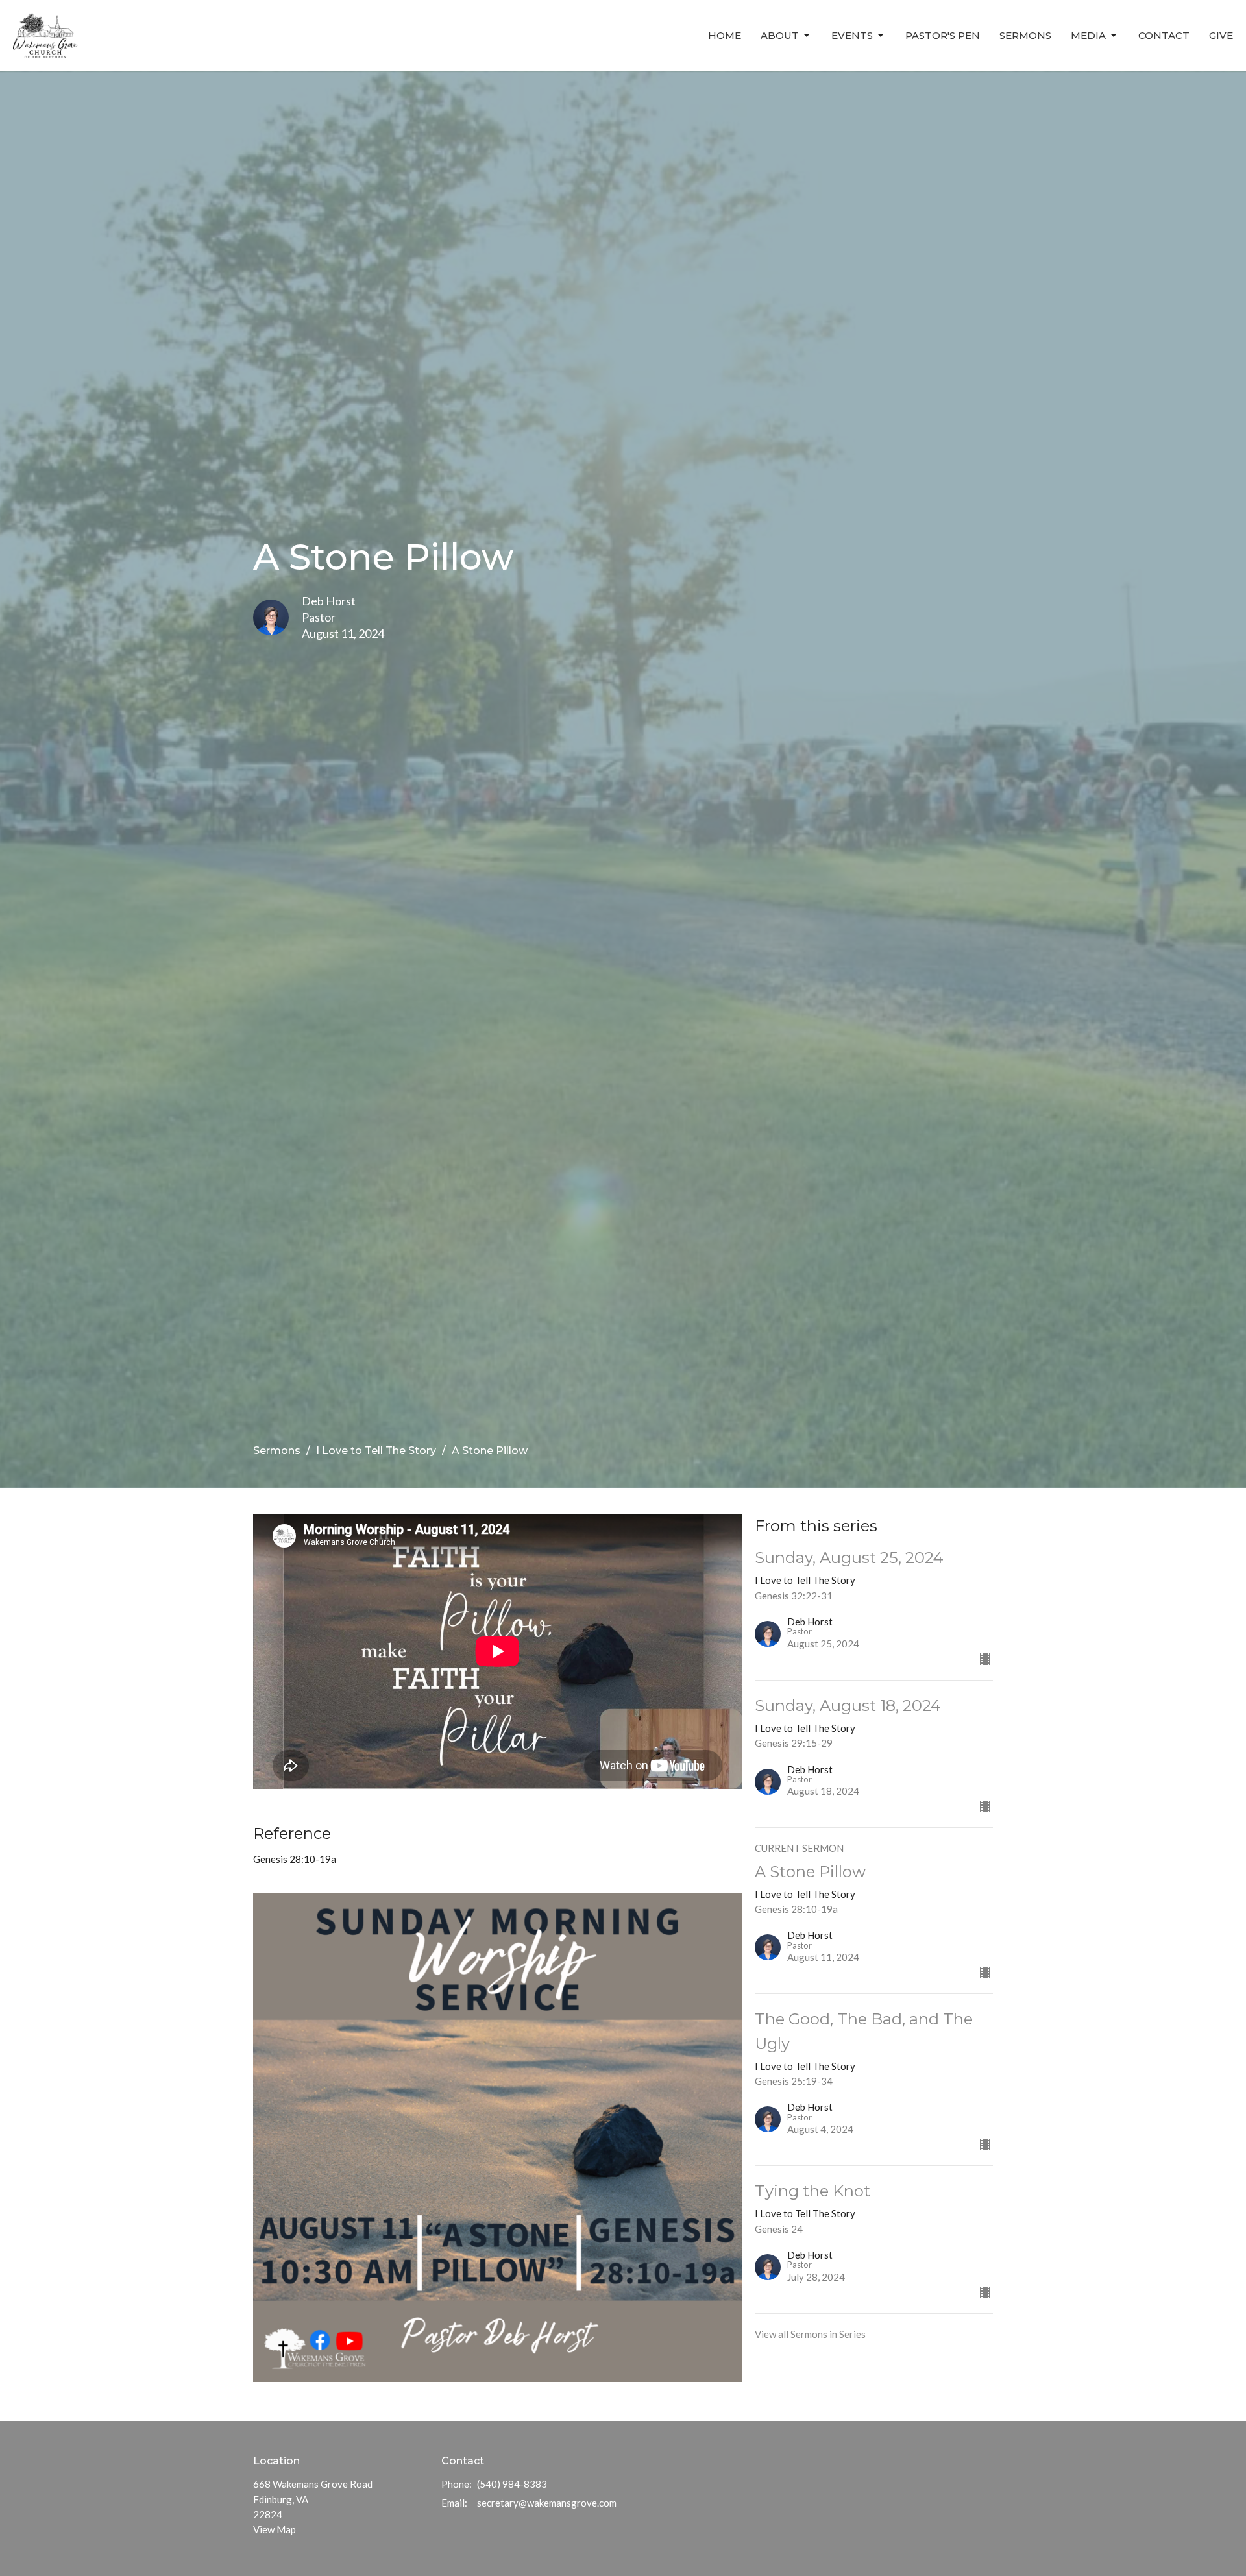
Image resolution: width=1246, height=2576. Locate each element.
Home (725, 35)
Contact (1164, 35)
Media (1088, 35)
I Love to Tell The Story (376, 1451)
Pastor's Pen (943, 35)
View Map (275, 2529)
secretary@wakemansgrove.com (547, 2503)
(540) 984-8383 (512, 2484)
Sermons (1025, 35)
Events (852, 35)
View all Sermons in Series (810, 2334)
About (780, 35)
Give (1221, 35)
